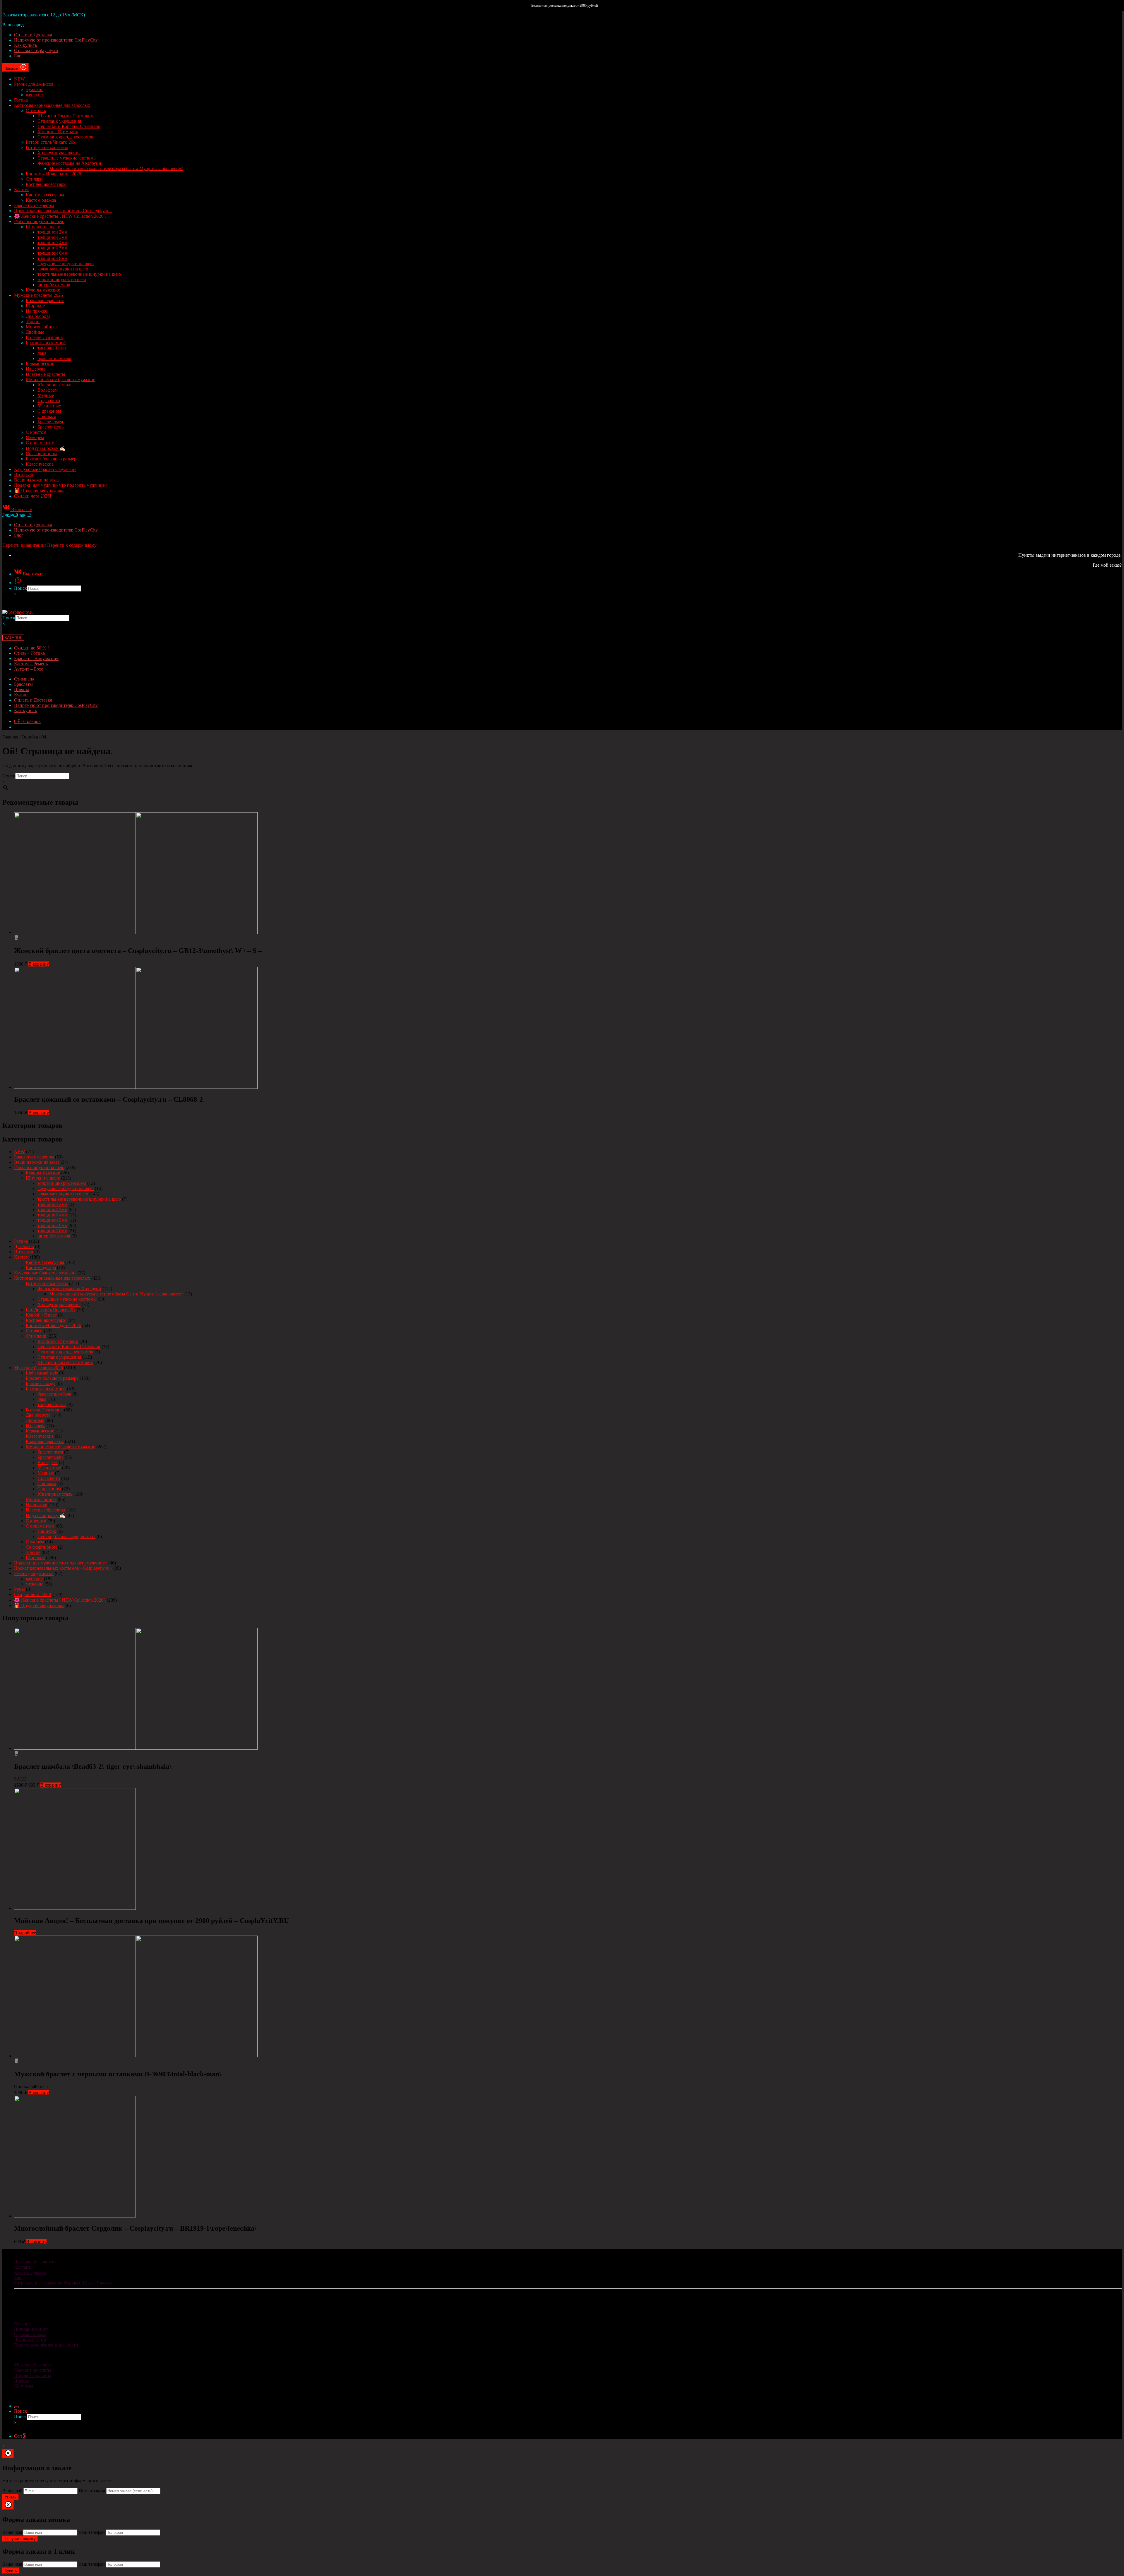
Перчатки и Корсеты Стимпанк (69, 126)
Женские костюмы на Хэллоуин (69, 163)
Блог (19, 56)
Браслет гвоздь (41, 1383)
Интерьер (24, 475)
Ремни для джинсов (34, 84)
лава (42, 353)
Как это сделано (30, 2272)
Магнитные (49, 406)
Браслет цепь (50, 427)
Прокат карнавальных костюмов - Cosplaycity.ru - (63, 211)
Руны (19, 1589)
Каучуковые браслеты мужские (45, 469)
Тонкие (33, 322)
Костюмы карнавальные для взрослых (52, 105)
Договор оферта (30, 2340)
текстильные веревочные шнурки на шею (79, 274)
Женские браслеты (33, 2370)
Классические (40, 464)
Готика (21, 100)
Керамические (40, 364)
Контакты (24, 2267)
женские (34, 95)
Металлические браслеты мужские (60, 379)
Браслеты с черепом (34, 205)
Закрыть (13, 69)
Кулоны (22, 695)
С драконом (49, 411)
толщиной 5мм (52, 248)
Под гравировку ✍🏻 (46, 448)
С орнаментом (40, 443)
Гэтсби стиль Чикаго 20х (51, 142)
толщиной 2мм (52, 232)
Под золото (49, 401)
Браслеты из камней (46, 343)
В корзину (39, 964)
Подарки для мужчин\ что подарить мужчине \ (61, 485)
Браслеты (23, 684)
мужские (35, 89)
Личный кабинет (31, 2329)
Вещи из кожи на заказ (37, 480)
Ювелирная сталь (55, 385)
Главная (10, 737)
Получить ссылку (20, 2539)
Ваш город (13, 25)
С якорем (35, 437)
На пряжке (36, 311)
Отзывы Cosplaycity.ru (36, 50)
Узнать (11, 2497)
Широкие (35, 306)
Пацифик (47, 1531)
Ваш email (12, 2491)
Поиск (20, 588)
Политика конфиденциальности (46, 2345)
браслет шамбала (54, 358)
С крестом (36, 432)
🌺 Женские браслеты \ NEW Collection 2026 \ (60, 216)
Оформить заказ (30, 2334)
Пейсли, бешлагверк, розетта (66, 1536)
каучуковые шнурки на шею (66, 264)
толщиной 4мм (52, 242)
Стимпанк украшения (59, 121)
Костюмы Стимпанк (58, 132)
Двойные (35, 332)
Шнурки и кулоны (32, 2375)
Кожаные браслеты (45, 300)
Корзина (22, 2324)
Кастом (21, 190)
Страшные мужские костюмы (67, 158)
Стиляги (34, 179)
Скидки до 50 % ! (31, 648)
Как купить (25, 45)
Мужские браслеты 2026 (38, 295)
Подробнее (25, 1933)
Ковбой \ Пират (41, 1315)
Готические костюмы (47, 147)
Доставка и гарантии (35, 2262)
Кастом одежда (41, 200)
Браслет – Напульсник (36, 658)
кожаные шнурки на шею (63, 269)
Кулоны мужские (43, 290)
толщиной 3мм (52, 237)
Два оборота (38, 316)
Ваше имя (12, 2532)
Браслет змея (50, 422)
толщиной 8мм (52, 258)
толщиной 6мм (52, 253)
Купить (11, 2571)
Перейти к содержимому (72, 545)
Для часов (24, 1246)
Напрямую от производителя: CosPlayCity (56, 40)
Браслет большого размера (52, 459)
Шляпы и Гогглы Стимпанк (65, 116)
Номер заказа (92, 2491)
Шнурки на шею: (43, 227)
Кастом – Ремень (31, 664)
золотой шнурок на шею (62, 279)
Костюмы (24, 2386)
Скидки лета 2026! (33, 496)
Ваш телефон (92, 2532)
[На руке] (16, 938)
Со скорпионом (41, 454)
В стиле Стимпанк (44, 337)
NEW (19, 79)
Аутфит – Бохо (29, 669)
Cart (20, 2436)
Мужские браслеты (33, 2365)
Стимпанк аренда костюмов (65, 137)
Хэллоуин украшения (59, 153)
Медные (46, 395)
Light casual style (42, 1373)
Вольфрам (48, 390)
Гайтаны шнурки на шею (39, 221)
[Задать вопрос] (18, 583)
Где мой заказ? (17, 515)
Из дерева (36, 369)
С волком (47, 416)
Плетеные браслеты (46, 374)
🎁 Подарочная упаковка (39, 491)
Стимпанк (36, 110)
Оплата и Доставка (33, 35)
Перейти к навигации (24, 545)
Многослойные (41, 327)
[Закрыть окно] (8, 2454)
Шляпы (22, 689)
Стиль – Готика (29, 653)
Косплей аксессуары (46, 184)
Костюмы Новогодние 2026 (53, 174)
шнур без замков (54, 285)
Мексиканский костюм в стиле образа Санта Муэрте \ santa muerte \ (116, 168)
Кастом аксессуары (45, 195)
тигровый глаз (52, 348)
